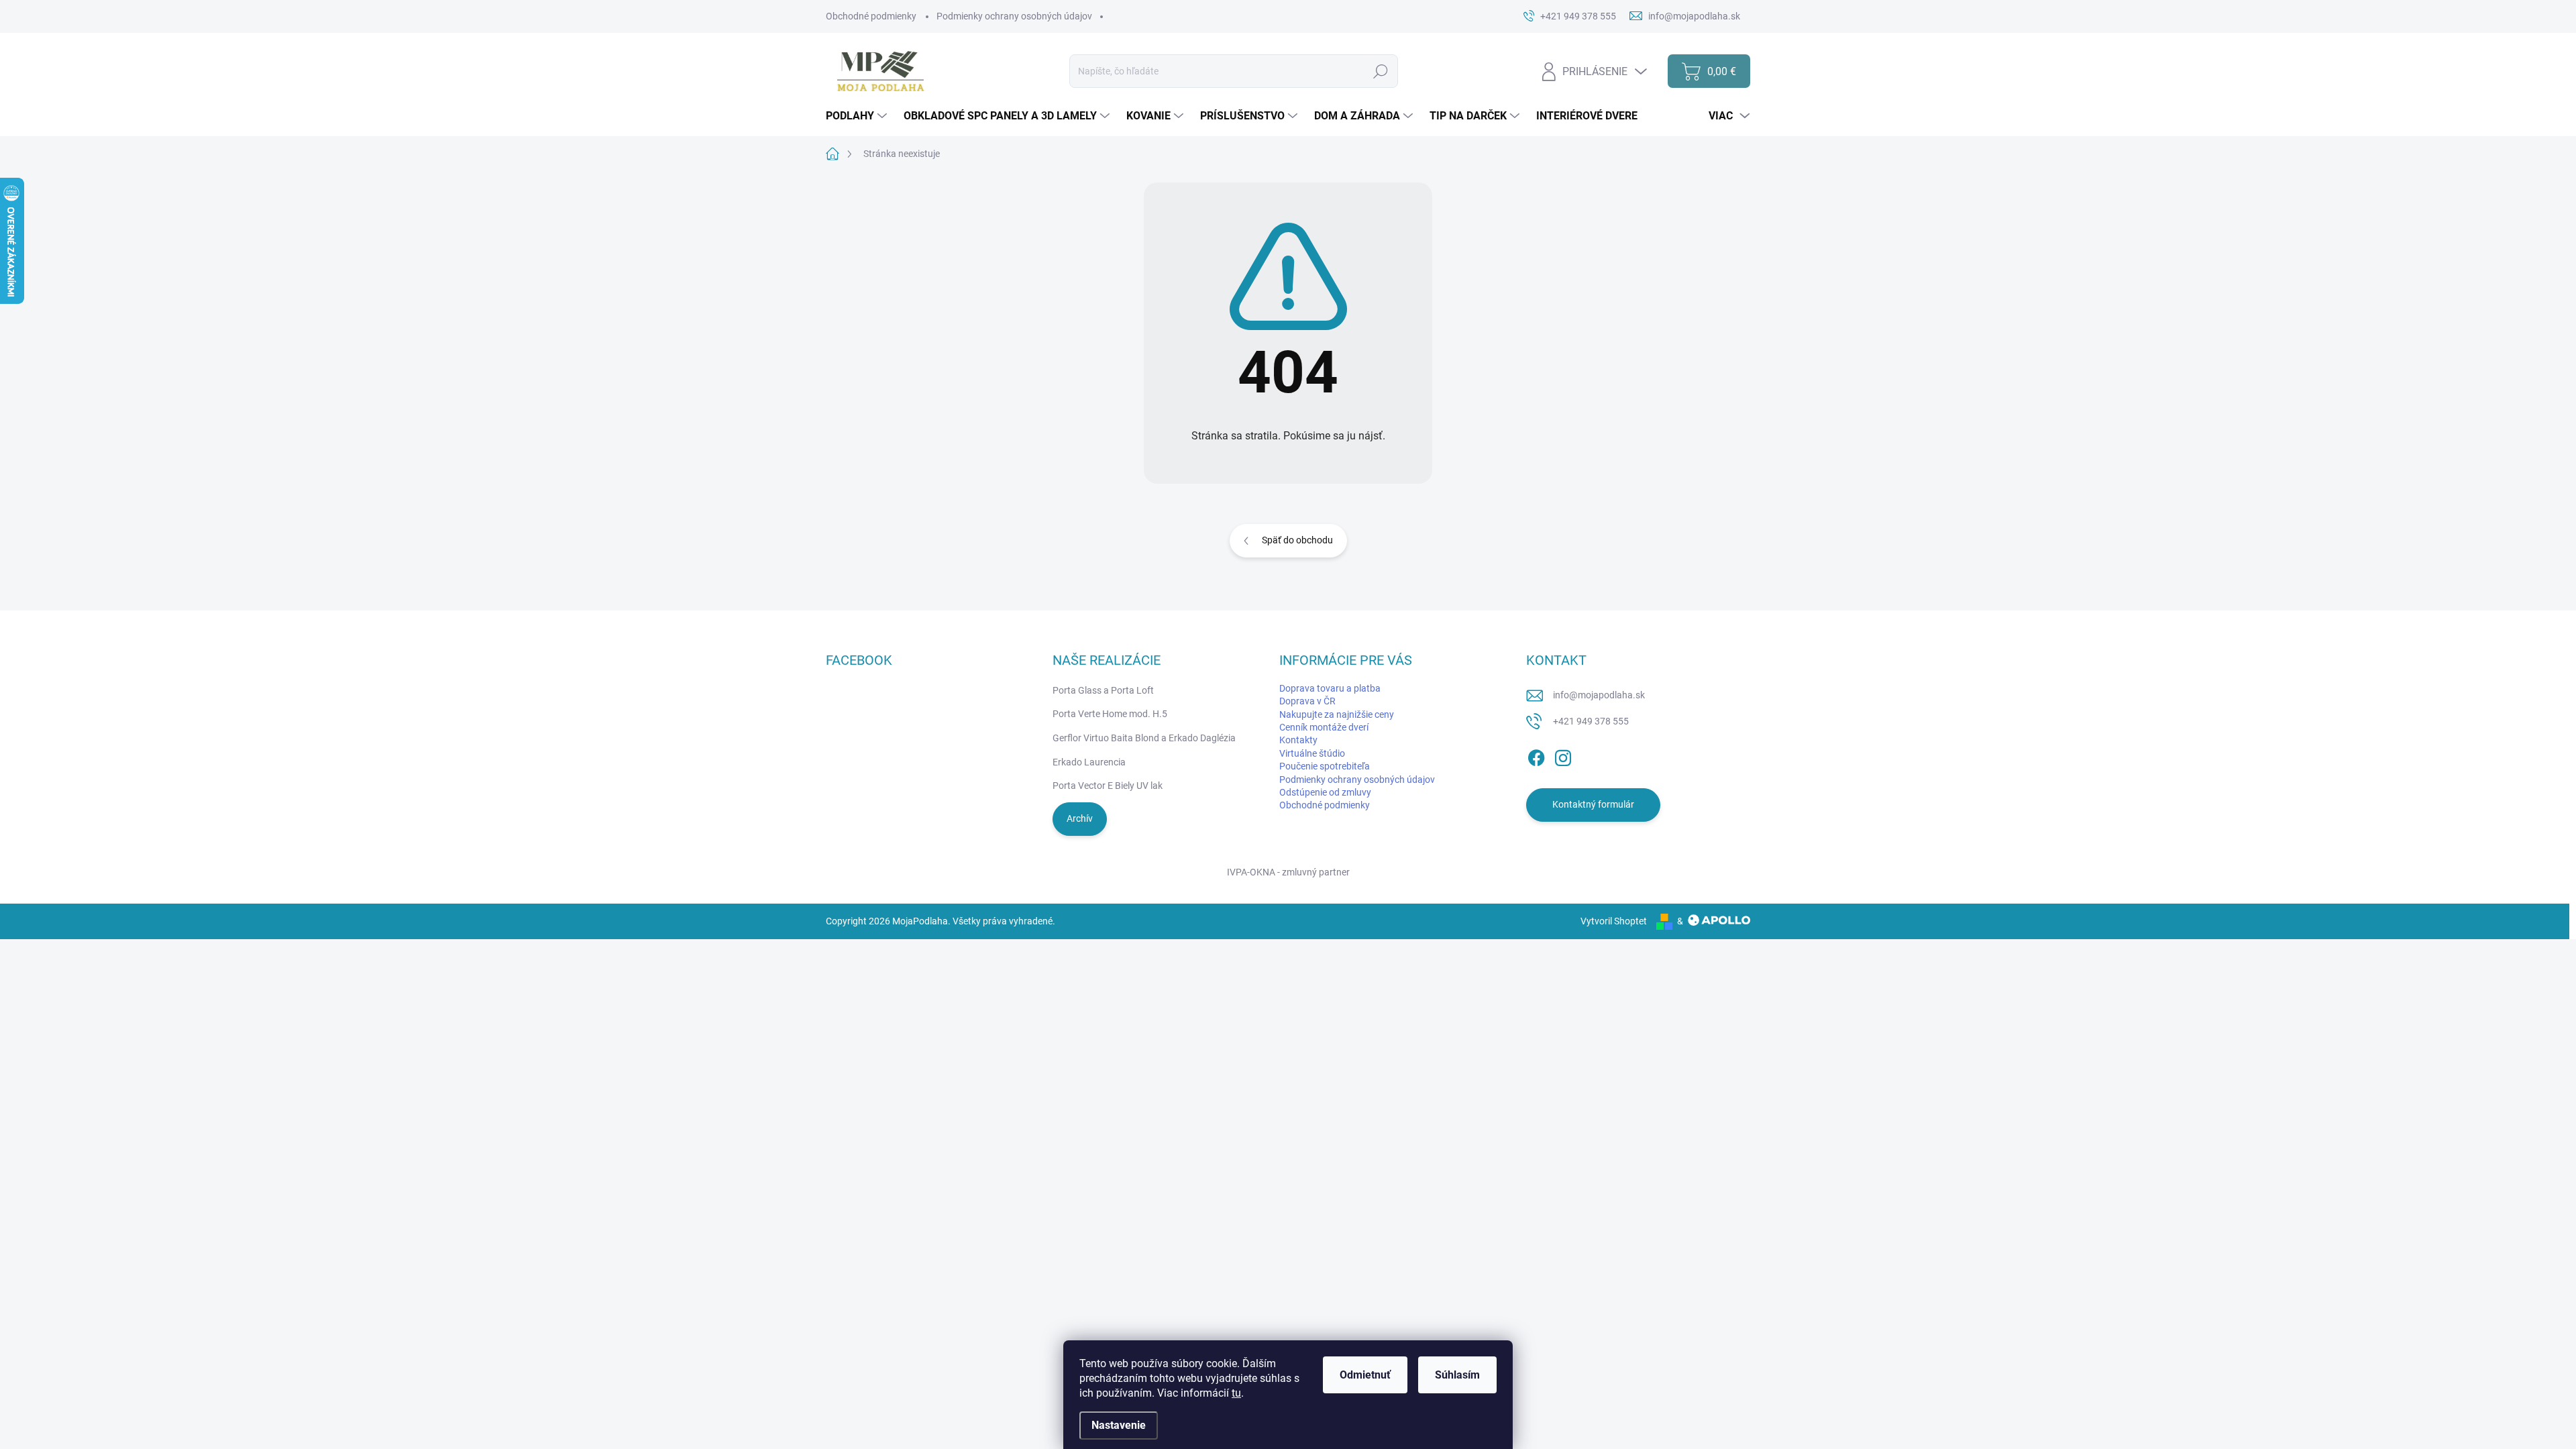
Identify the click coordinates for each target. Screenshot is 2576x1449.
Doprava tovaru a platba (1330, 688)
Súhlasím (1457, 1375)
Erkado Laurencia (1089, 762)
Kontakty (1298, 740)
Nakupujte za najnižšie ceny (1337, 714)
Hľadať (1380, 71)
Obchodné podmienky (871, 16)
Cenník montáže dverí (1324, 727)
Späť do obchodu (1297, 540)
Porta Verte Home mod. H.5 (1110, 714)
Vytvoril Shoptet (1614, 921)
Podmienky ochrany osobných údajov (1014, 16)
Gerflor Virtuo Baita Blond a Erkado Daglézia (1144, 738)
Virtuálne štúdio (1312, 753)
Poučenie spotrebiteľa (1325, 766)
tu (1236, 1393)
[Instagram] (1563, 755)
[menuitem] (858, 116)
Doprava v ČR (1307, 701)
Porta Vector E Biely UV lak (1108, 786)
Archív (1080, 818)
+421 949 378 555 (1591, 721)
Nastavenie (1119, 1425)
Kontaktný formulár (1593, 804)
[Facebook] (1536, 755)
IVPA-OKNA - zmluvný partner (1288, 872)
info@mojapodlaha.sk (1599, 695)
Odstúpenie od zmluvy (1325, 792)
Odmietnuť (1365, 1375)
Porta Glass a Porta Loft (1103, 690)
